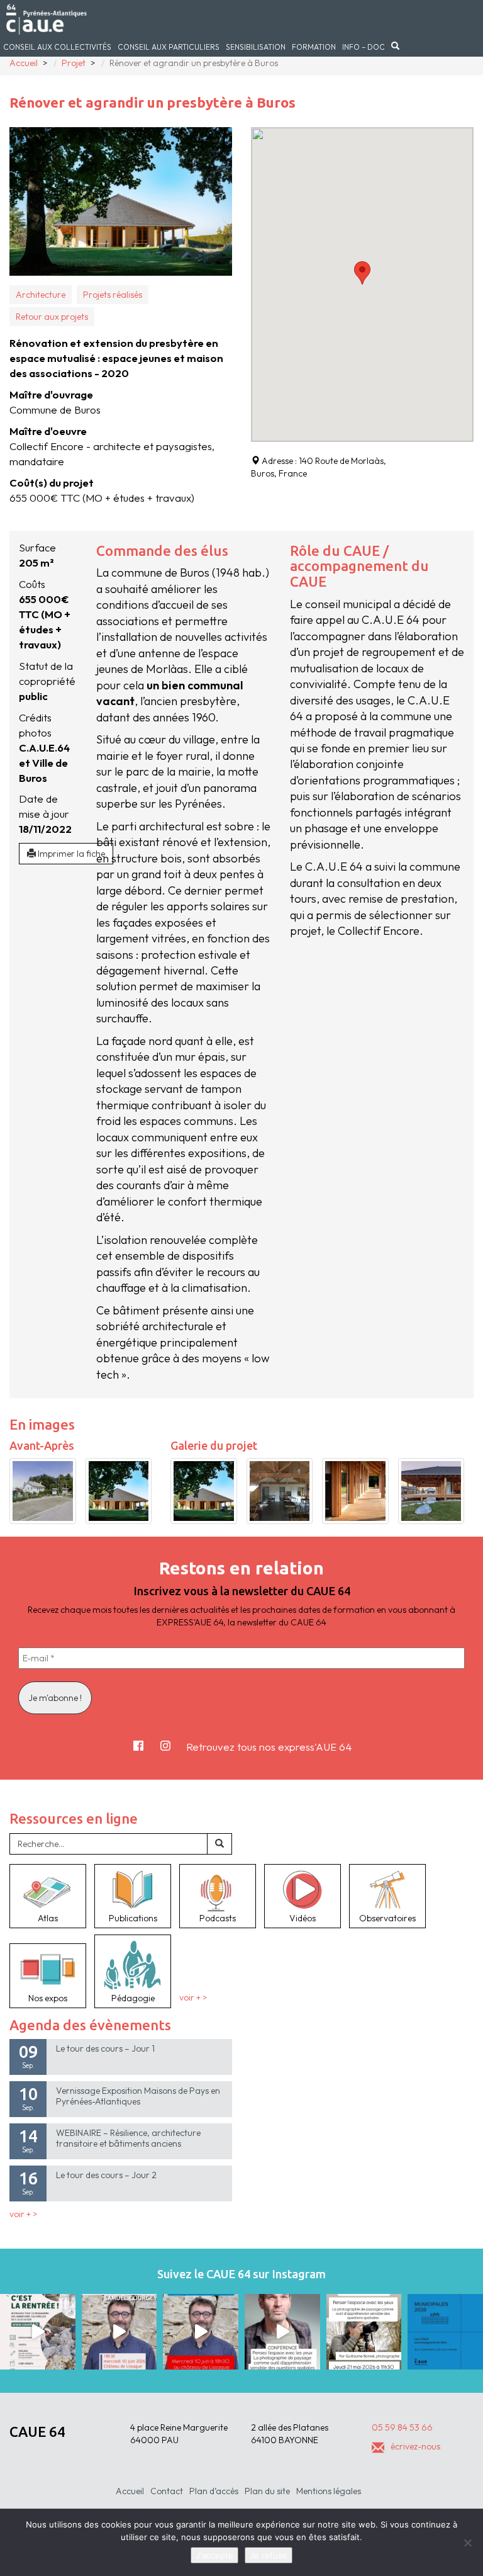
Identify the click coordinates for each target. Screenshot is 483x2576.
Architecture (41, 295)
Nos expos (48, 1998)
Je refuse (269, 2555)
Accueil (130, 2491)
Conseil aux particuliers (169, 47)
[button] (362, 273)
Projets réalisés (113, 295)
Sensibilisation (256, 47)
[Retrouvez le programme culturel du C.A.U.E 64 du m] (38, 2332)
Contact (167, 2491)
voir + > (193, 1998)
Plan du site (267, 2491)
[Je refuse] (467, 2543)
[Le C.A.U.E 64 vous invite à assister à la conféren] (364, 2332)
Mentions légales (329, 2491)
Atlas (48, 1918)
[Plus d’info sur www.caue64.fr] (282, 2332)
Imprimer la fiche (70, 854)
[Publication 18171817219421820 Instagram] (119, 2332)
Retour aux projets (52, 317)
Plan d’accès (214, 2491)
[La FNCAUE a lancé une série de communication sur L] (445, 2332)
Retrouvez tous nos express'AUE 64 (269, 1747)
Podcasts (218, 1918)
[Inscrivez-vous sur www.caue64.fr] (201, 2332)
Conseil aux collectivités (57, 47)
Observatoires (387, 1918)
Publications (133, 1918)
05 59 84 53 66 (402, 2427)
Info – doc (364, 47)
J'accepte (214, 2555)
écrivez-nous (415, 2446)
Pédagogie (133, 1998)
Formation (314, 47)
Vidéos (303, 1918)
